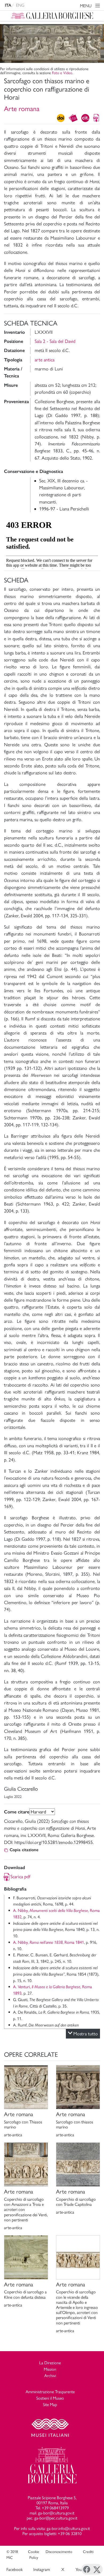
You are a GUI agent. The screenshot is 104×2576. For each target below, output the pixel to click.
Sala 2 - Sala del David (55, 341)
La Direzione (50, 2363)
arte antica (45, 360)
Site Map (50, 2405)
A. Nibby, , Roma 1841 (49, 1942)
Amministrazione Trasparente (50, 2392)
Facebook (15, 2569)
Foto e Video (62, 73)
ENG (20, 5)
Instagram (42, 2569)
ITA (8, 5)
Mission (50, 2369)
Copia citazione (24, 1850)
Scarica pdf (20, 1876)
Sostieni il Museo (50, 2398)
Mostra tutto (86, 2034)
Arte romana (22, 109)
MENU (86, 6)
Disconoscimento (59, 2552)
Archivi (50, 2376)
